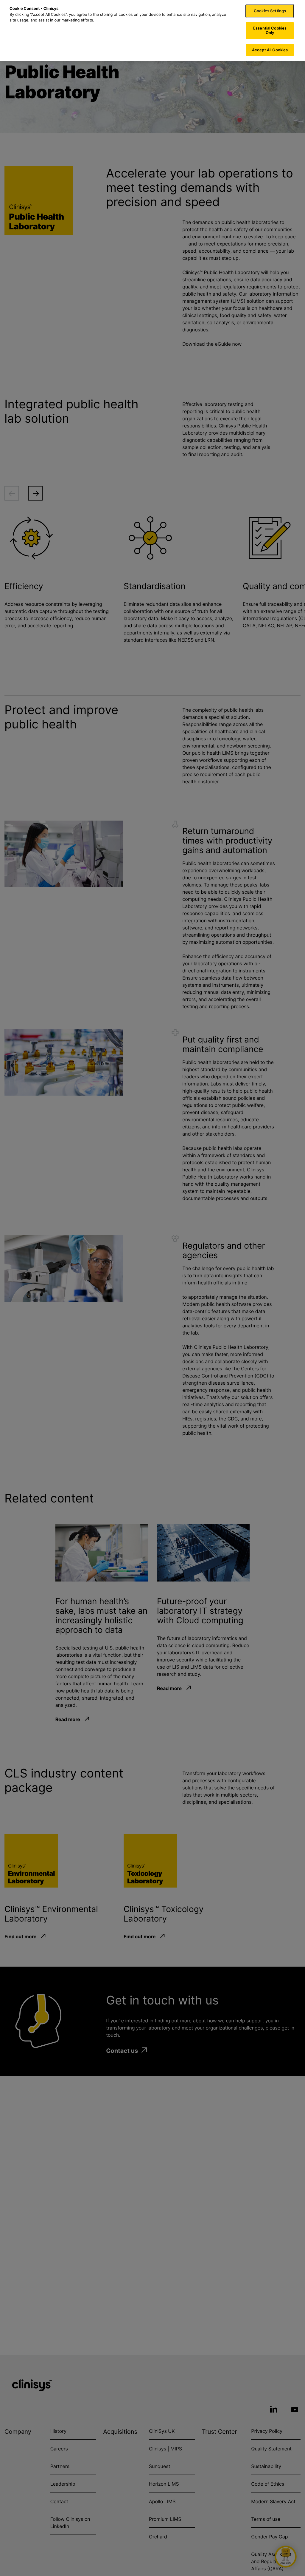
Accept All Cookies (270, 50)
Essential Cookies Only (270, 30)
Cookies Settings (270, 11)
